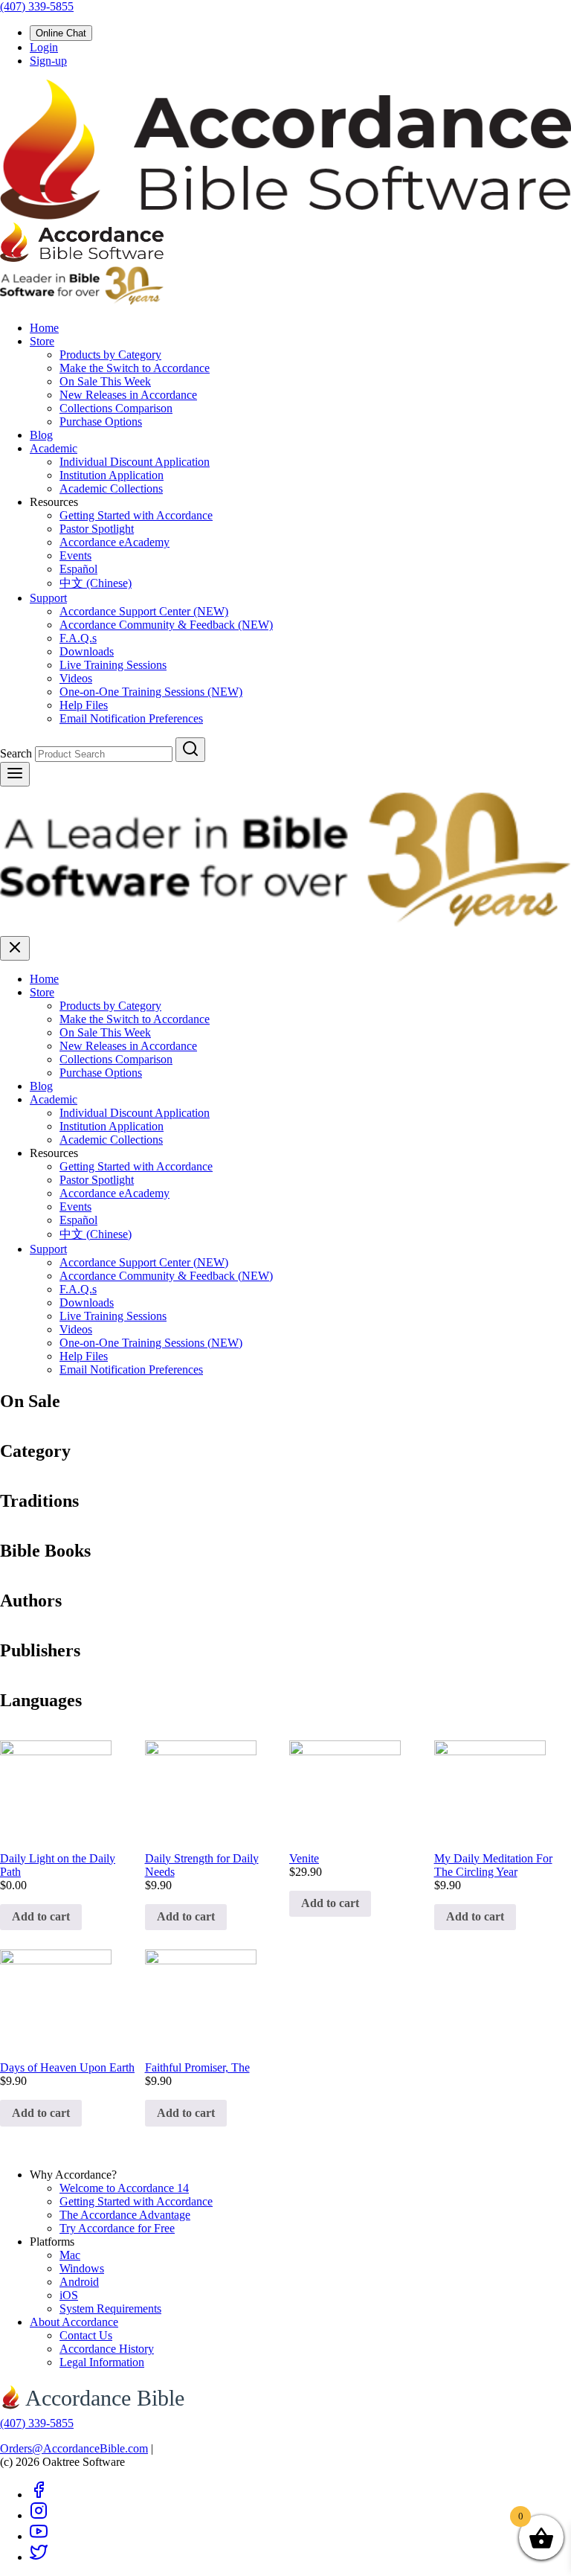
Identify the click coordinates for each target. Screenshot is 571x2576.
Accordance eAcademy (114, 542)
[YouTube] (39, 2536)
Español (78, 569)
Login (44, 47)
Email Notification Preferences (131, 718)
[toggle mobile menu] (15, 774)
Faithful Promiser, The (197, 2067)
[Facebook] (39, 2495)
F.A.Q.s (78, 638)
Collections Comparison (116, 408)
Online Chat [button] (61, 33)
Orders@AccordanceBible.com (74, 2448)
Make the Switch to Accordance (135, 368)
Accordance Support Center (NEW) (144, 611)
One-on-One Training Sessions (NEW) (151, 692)
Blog (41, 435)
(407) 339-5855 (37, 6)
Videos (76, 678)
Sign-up (48, 61)
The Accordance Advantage (125, 2215)
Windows (82, 2268)
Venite (304, 1858)
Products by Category (110, 355)
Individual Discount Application (135, 462)
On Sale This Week (105, 381)
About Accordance (74, 2322)
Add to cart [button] (41, 1916)
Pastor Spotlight (97, 529)
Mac (70, 2255)
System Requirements (110, 2309)
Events (75, 555)
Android (79, 2282)
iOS (69, 2295)
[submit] (190, 750)
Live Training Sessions (113, 665)
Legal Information (102, 2362)
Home (44, 328)
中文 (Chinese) (96, 583)
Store (42, 341)
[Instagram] (39, 2515)
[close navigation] (15, 948)
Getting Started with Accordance (136, 515)
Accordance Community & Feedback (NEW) (166, 625)
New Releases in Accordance (128, 395)
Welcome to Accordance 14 (124, 2188)
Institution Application (112, 475)
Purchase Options (101, 422)
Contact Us (86, 2335)
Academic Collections (111, 488)
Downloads (87, 651)
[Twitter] (39, 2557)
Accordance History (107, 2349)
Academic (54, 448)
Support (48, 598)
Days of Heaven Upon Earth (67, 2067)
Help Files (84, 705)
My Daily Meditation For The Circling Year (493, 1865)
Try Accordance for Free (117, 2228)
